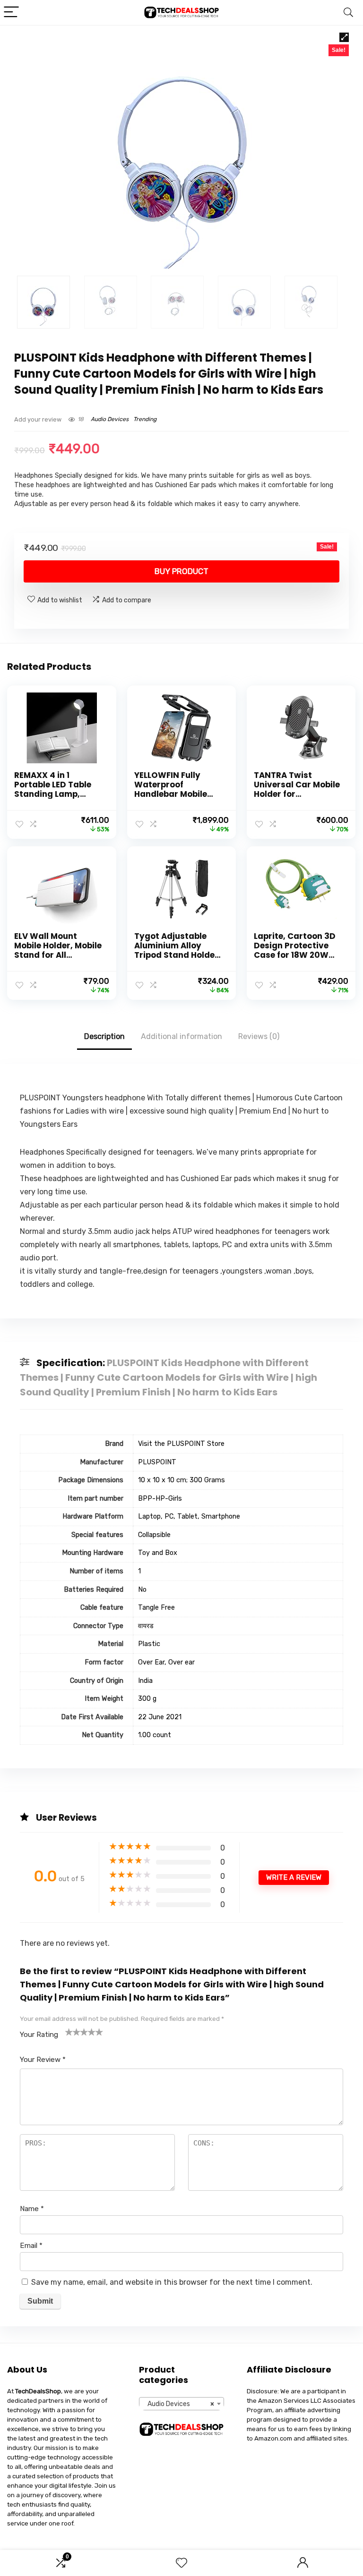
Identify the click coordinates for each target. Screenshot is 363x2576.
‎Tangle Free (156, 1608)
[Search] (348, 13)
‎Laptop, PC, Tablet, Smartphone (189, 1516)
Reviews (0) (259, 1036)
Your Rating (39, 2035)
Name (32, 2209)
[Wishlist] (181, 2563)
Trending (145, 419)
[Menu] (11, 13)
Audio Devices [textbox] (179, 2404)
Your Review (43, 2060)
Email (31, 2246)
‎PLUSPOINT (157, 1462)
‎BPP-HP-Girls (160, 1499)
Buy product (181, 571)
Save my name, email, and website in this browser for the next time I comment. (172, 2282)
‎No (142, 1590)
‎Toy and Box (158, 1553)
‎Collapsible (154, 1535)
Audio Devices (110, 419)
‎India (145, 1681)
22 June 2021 (160, 1717)
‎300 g (147, 1699)
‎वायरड (146, 1626)
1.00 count (155, 1735)
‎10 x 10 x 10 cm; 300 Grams (181, 1480)
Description (104, 1036)
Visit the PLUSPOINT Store (181, 1444)
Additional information (181, 1036)
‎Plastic (149, 1644)
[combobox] (182, 2404)
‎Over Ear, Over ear (166, 1662)
